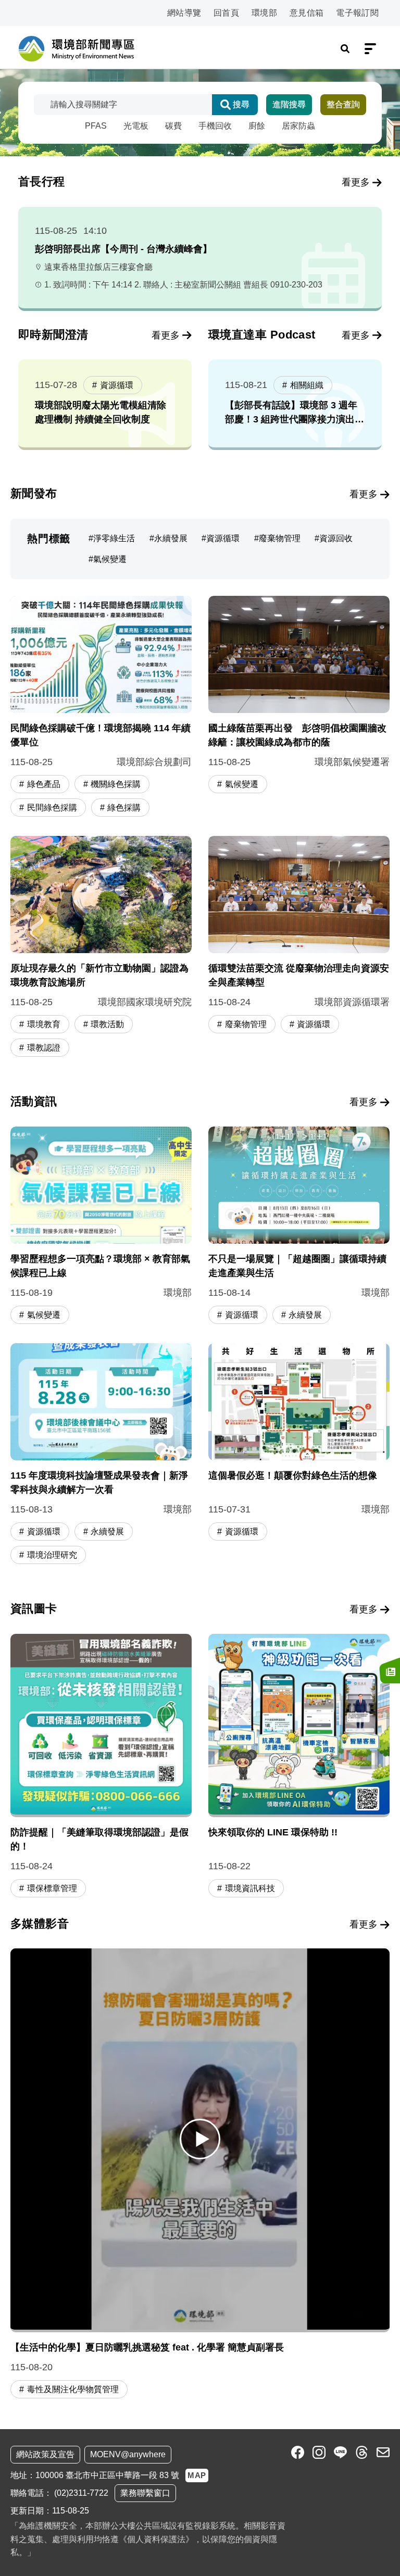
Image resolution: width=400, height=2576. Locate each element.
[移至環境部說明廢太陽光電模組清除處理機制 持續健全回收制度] (105, 403)
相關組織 (307, 385)
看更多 (356, 182)
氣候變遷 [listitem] (110, 559)
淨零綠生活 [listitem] (114, 538)
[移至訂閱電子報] (390, 1670)
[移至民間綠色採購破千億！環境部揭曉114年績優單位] (101, 708)
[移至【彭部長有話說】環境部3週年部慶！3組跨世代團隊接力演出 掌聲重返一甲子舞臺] (295, 403)
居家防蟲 (298, 126)
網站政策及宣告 (45, 2454)
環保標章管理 (52, 1888)
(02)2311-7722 (81, 2493)
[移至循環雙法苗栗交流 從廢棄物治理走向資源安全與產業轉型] (299, 948)
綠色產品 (44, 784)
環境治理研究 (52, 1555)
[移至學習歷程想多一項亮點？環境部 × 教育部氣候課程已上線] (101, 1227)
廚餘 (257, 126)
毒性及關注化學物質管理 (73, 2389)
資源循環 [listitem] (223, 538)
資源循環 (117, 385)
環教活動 (107, 1024)
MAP (197, 2475)
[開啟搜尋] (345, 49)
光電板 (136, 126)
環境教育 (44, 1024)
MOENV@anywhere (128, 2454)
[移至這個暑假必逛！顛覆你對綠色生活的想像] (299, 1455)
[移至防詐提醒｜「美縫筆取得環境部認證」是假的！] (101, 1767)
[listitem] (298, 2452)
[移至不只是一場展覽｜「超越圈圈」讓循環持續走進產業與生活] (299, 1227)
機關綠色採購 (116, 784)
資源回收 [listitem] (336, 538)
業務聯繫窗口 (145, 2493)
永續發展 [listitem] (171, 538)
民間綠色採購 (52, 808)
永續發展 (305, 1315)
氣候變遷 (242, 784)
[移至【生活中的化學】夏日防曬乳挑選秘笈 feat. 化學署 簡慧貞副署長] (200, 2139)
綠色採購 (124, 808)
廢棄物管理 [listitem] (280, 538)
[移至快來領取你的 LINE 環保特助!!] (299, 1767)
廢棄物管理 (246, 1024)
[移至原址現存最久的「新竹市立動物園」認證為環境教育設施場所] (101, 948)
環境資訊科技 (250, 1888)
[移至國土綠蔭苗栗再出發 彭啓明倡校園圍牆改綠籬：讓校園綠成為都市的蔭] (299, 708)
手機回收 (215, 126)
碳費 (173, 126)
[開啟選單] (370, 49)
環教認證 (44, 1048)
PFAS (96, 126)
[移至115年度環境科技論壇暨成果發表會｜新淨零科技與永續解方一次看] (101, 1455)
